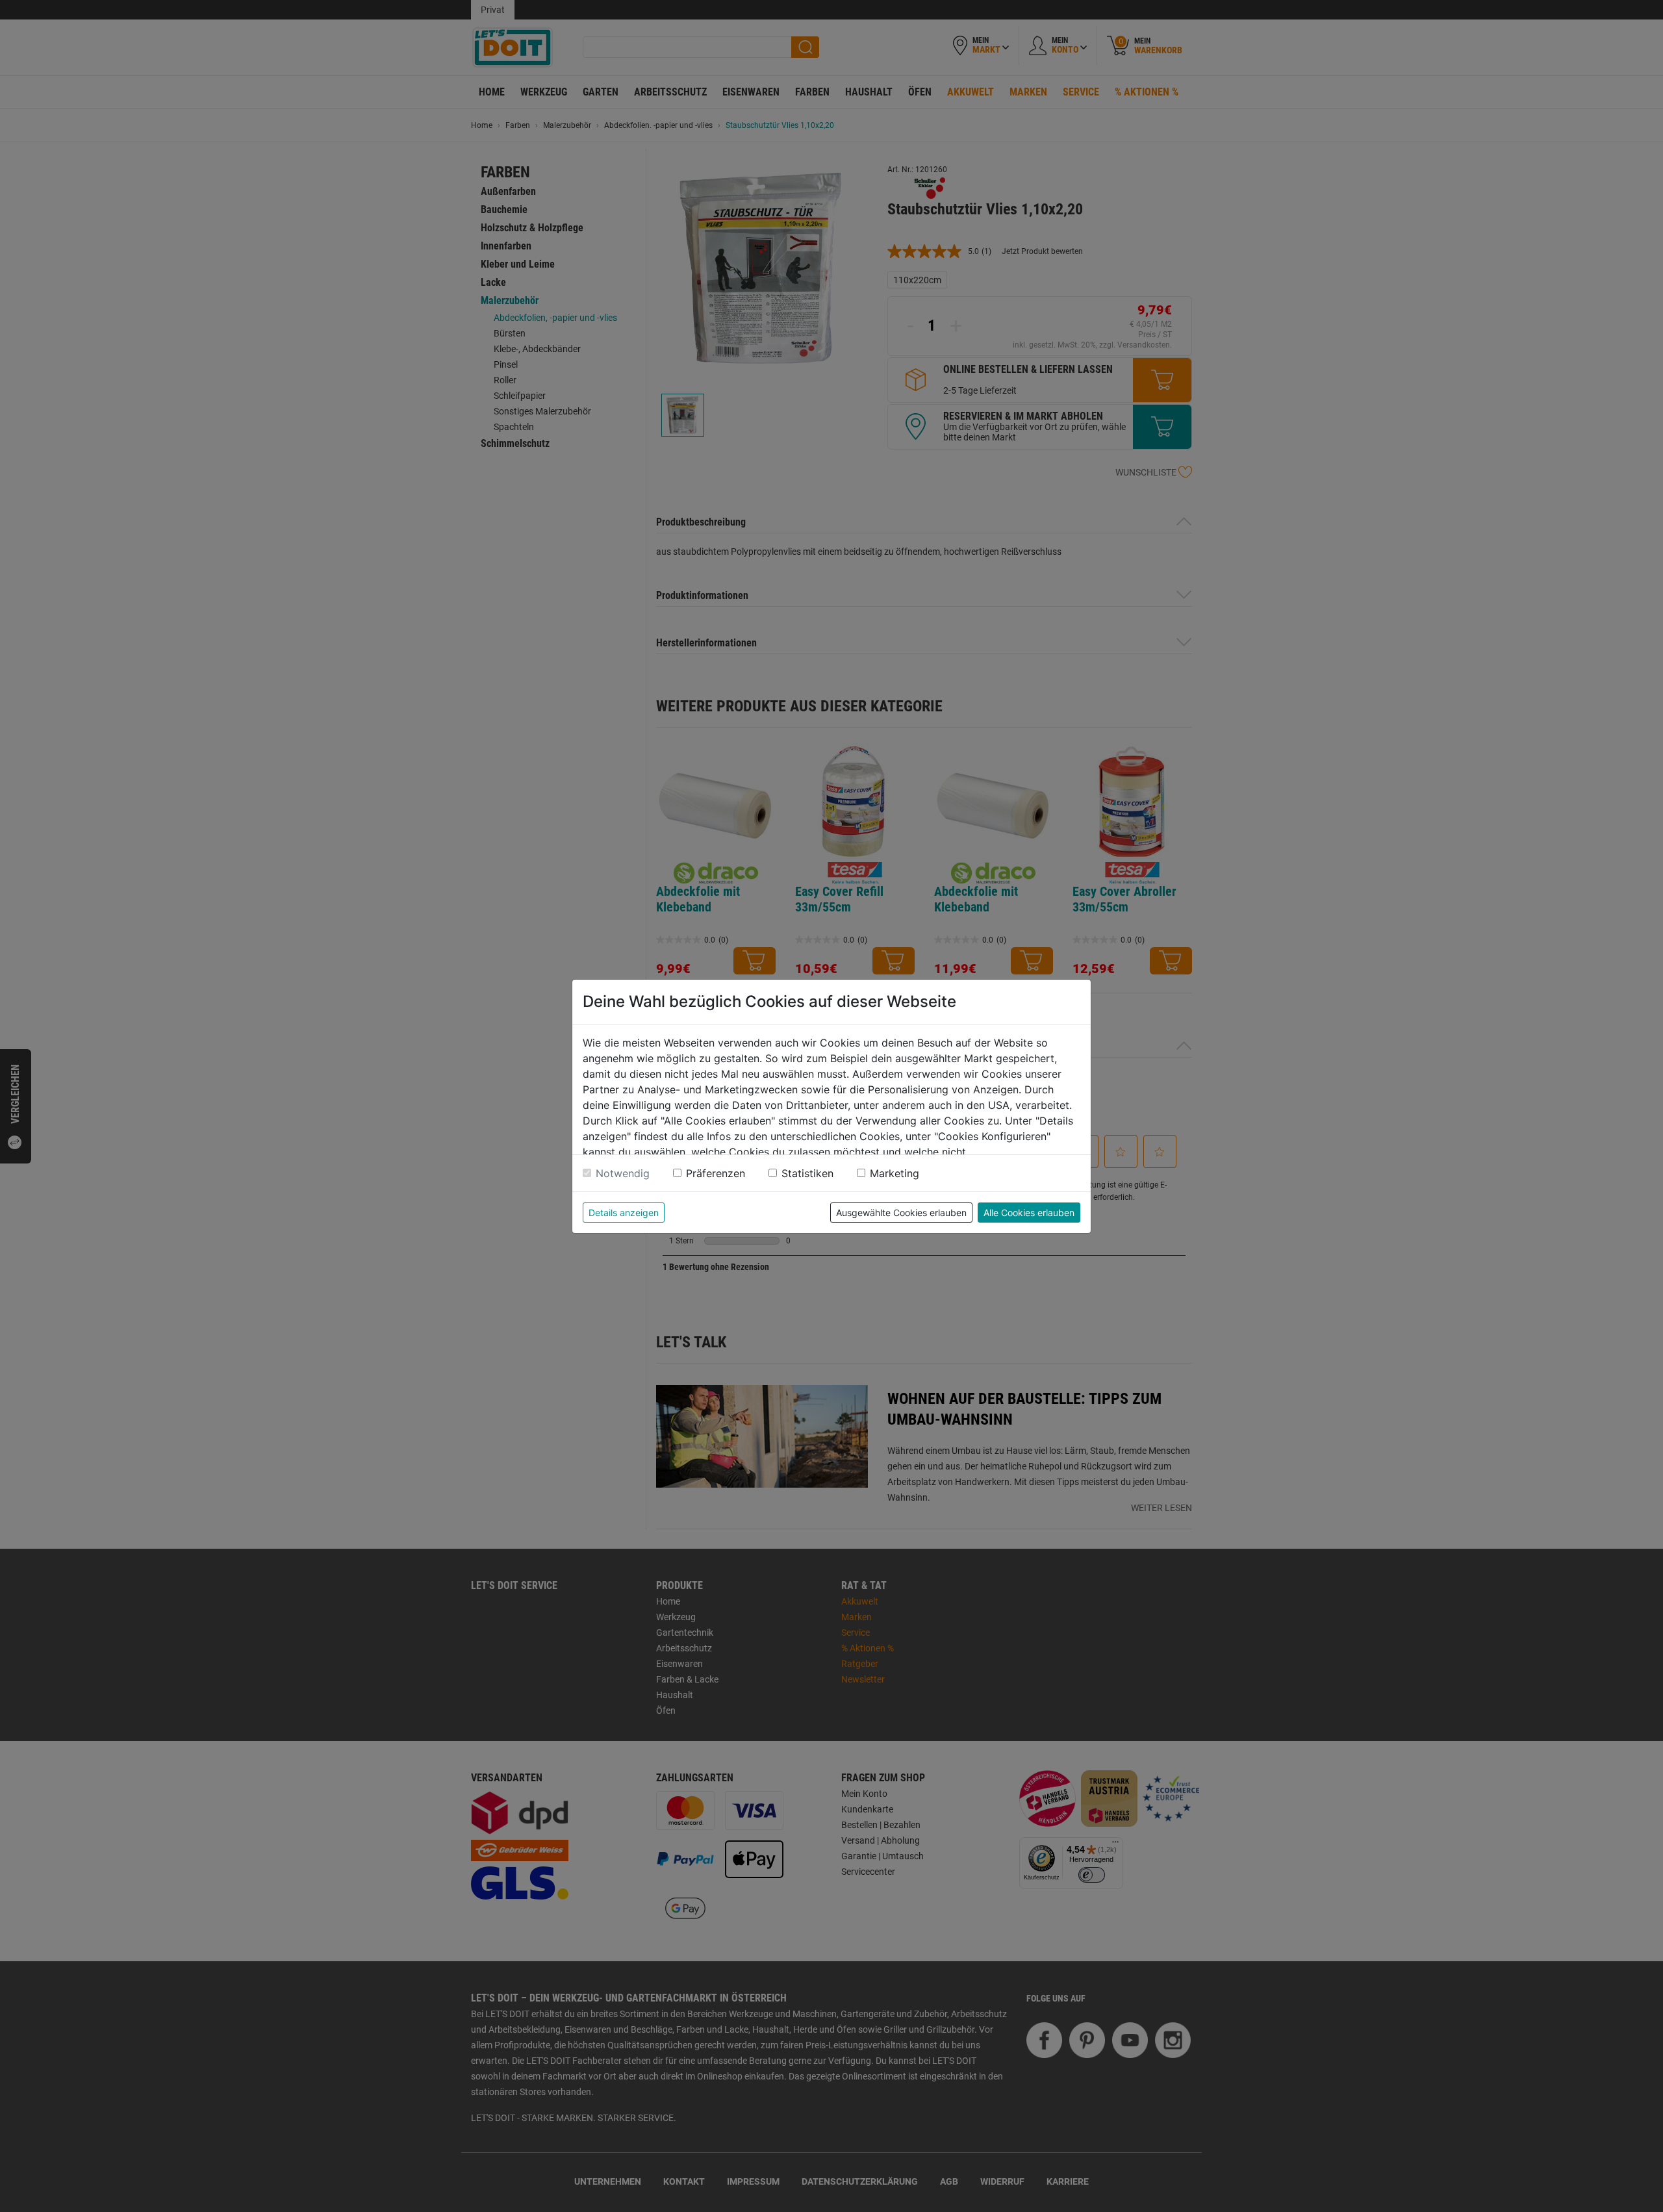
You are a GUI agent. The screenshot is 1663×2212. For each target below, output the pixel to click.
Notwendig (623, 1173)
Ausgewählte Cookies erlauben (901, 1213)
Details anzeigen (624, 1213)
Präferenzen (716, 1173)
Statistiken (807, 1173)
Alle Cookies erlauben (1029, 1213)
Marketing (895, 1173)
